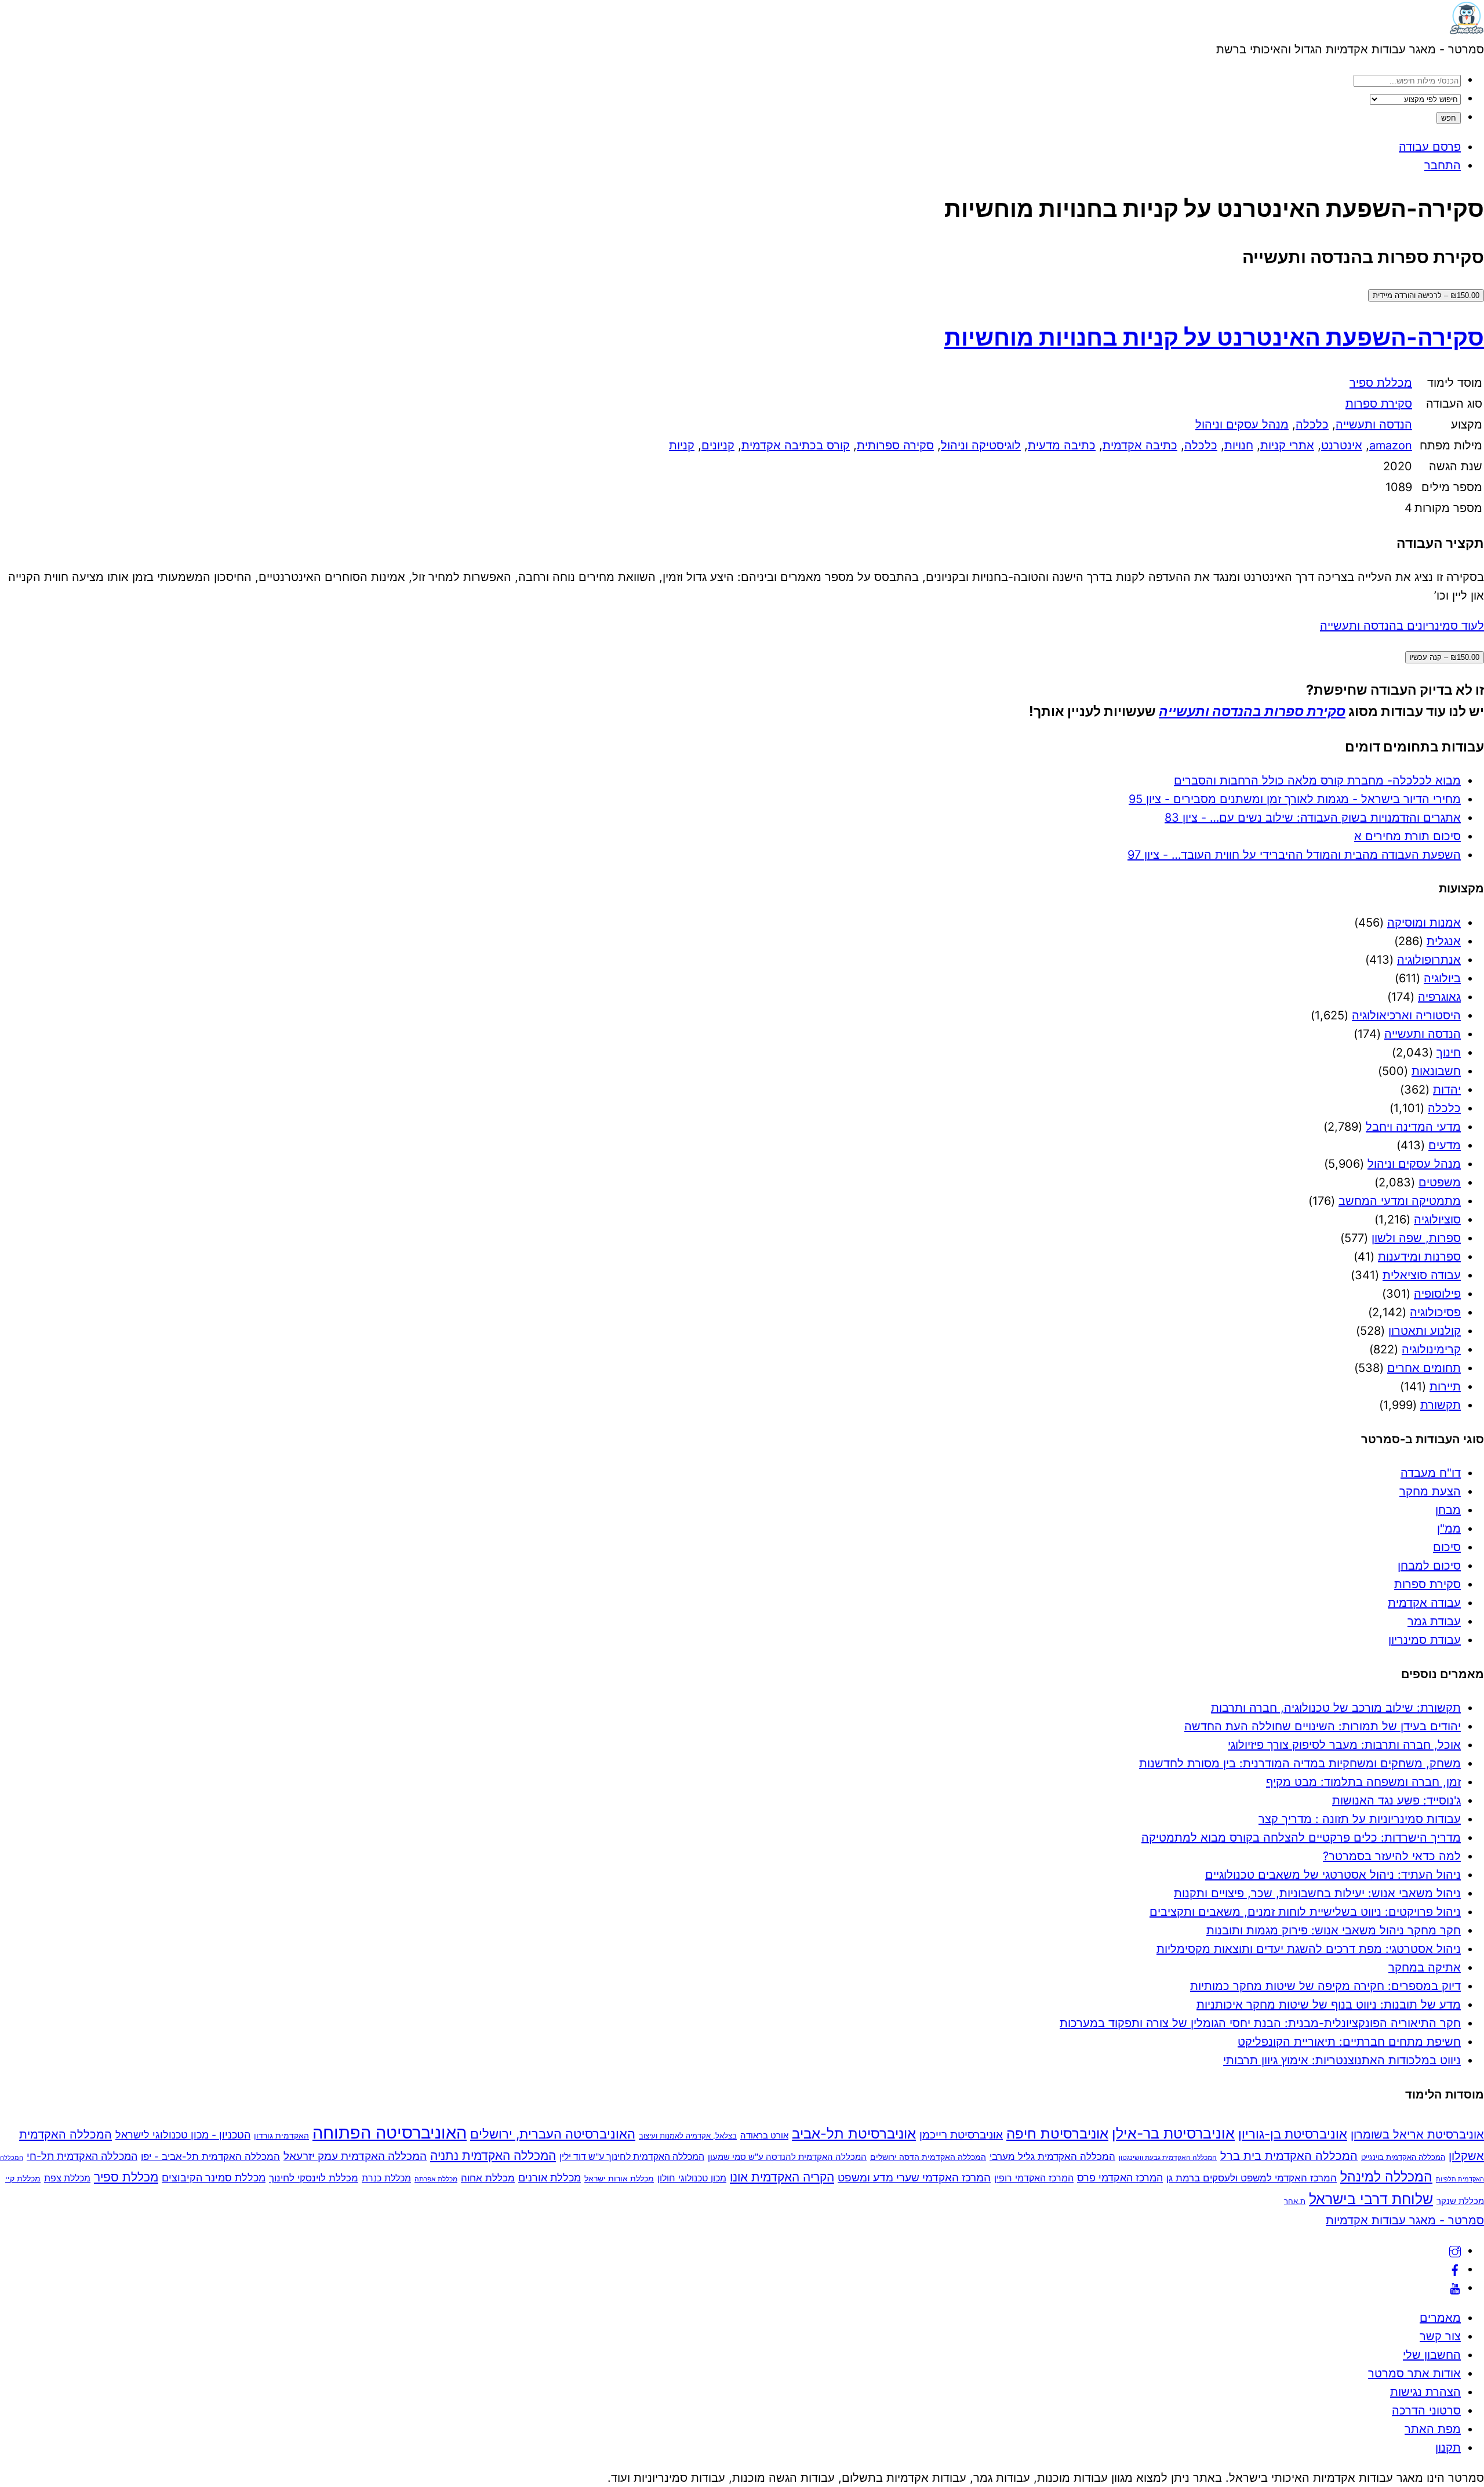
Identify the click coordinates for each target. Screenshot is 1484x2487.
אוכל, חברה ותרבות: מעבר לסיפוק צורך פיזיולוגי (1344, 1745)
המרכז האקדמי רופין (1034, 2178)
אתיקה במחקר (1425, 1967)
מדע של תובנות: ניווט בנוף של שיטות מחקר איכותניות (1329, 2005)
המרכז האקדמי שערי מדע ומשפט (914, 2177)
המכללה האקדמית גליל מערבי (1052, 2156)
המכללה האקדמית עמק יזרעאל (355, 2156)
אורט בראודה (764, 2136)
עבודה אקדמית (1424, 1603)
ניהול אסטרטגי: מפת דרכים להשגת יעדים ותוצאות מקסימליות (1309, 1949)
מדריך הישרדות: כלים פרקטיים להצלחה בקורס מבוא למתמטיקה (1301, 1838)
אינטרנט (1342, 445)
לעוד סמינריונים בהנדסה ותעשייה (1402, 626)
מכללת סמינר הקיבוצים (214, 2178)
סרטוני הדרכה (1426, 2410)
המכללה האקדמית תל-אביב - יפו (210, 2156)
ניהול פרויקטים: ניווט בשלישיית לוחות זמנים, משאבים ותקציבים (1305, 1912)
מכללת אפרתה (436, 2179)
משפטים (1440, 1182)
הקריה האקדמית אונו (782, 2177)
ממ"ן (1449, 1528)
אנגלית (1444, 941)
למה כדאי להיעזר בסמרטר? (1392, 1856)
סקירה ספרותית (895, 445)
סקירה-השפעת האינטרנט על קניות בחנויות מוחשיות (1214, 337)
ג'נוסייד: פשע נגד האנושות (1396, 1800)
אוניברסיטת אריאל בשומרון (1417, 2134)
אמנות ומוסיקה (1424, 923)
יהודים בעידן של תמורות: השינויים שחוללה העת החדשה (1323, 1726)
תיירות (1445, 1386)
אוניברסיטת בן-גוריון (1293, 2134)
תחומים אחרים (1424, 1368)
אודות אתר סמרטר (1414, 2373)
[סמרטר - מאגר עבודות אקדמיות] (1467, 31)
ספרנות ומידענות (1419, 1257)
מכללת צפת (67, 2178)
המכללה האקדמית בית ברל (1289, 2156)
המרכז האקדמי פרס (1120, 2178)
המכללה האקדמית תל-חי (82, 2156)
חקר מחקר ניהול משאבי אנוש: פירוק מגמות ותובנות (1334, 1930)
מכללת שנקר (1460, 2201)
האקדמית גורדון (281, 2135)
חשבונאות (1436, 1071)
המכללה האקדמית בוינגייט (1403, 2157)
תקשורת (1441, 1405)
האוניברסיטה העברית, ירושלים (553, 2134)
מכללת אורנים (550, 2178)
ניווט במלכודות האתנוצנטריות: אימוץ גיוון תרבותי (1342, 2060)
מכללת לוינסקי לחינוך (314, 2178)
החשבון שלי (1432, 2355)
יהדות (1447, 1090)
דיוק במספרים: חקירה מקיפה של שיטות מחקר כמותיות (1325, 1986)
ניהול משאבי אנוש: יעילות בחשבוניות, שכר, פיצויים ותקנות (1317, 1893)
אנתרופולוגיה (1429, 960)
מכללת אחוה (488, 2178)
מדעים (1445, 1145)
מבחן (1448, 1510)
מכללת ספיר (1381, 383)
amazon (1391, 445)
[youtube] (1455, 2288)
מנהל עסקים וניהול (1242, 424)
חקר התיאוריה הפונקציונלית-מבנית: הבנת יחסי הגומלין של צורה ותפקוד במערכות (1260, 2023)
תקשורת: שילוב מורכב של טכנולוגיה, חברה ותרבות (1336, 1708)
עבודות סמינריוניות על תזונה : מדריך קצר (1360, 1819)
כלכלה (1312, 424)
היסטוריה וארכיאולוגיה (1406, 1015)
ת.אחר (1295, 2201)
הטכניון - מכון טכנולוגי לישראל (183, 2135)
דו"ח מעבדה (1431, 1473)
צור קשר (1440, 2336)
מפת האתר (1433, 2429)
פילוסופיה (1437, 1294)
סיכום (1447, 1547)
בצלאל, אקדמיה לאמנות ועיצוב (688, 2136)
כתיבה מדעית (1062, 445)
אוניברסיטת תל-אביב (854, 2134)
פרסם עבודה (1430, 147)
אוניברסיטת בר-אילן (1173, 2133)
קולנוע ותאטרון (1425, 1331)
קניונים (718, 445)
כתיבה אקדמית (1140, 445)
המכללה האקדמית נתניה (493, 2156)
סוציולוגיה (1437, 1219)
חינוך (1449, 1052)
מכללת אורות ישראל (619, 2178)
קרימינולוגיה (1431, 1349)
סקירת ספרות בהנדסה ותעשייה (1252, 711)
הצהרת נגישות (1425, 2392)
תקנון (1448, 2448)
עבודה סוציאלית (1422, 1275)
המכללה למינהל (1386, 2176)
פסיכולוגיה (1435, 1312)
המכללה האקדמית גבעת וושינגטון (1168, 2157)
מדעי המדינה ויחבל (1413, 1127)
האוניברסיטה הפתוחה (390, 2132)
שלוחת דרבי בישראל (1371, 2199)
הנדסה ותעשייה (1374, 424)
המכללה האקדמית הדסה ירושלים (928, 2157)
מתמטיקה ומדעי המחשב (1400, 1201)
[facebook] (1455, 2269)
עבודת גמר (1434, 1621)
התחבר (1443, 165)
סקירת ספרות (1379, 404)
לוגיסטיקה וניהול (981, 445)
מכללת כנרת (386, 2178)
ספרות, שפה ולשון (1416, 1238)
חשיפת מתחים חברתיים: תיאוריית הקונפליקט (1349, 2042)
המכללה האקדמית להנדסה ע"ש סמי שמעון (787, 2157)
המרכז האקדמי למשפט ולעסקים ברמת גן (1252, 2178)
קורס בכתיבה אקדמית (796, 445)
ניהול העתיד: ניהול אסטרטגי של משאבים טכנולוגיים (1333, 1875)
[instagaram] (1455, 2250)
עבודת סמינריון (1425, 1640)
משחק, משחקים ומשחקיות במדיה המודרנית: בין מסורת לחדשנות (1300, 1763)
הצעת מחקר (1430, 1491)
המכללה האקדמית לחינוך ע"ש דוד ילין (632, 2157)
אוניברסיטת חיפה (1057, 2134)
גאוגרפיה (1439, 997)
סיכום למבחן (1429, 1566)
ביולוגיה (1442, 978)
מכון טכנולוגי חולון (692, 2178)
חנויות (1239, 445)
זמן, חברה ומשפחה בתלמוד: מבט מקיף (1363, 1782)
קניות (682, 445)
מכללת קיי (23, 2178)
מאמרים (1440, 2318)
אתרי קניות (1287, 445)
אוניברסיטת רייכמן (961, 2134)
